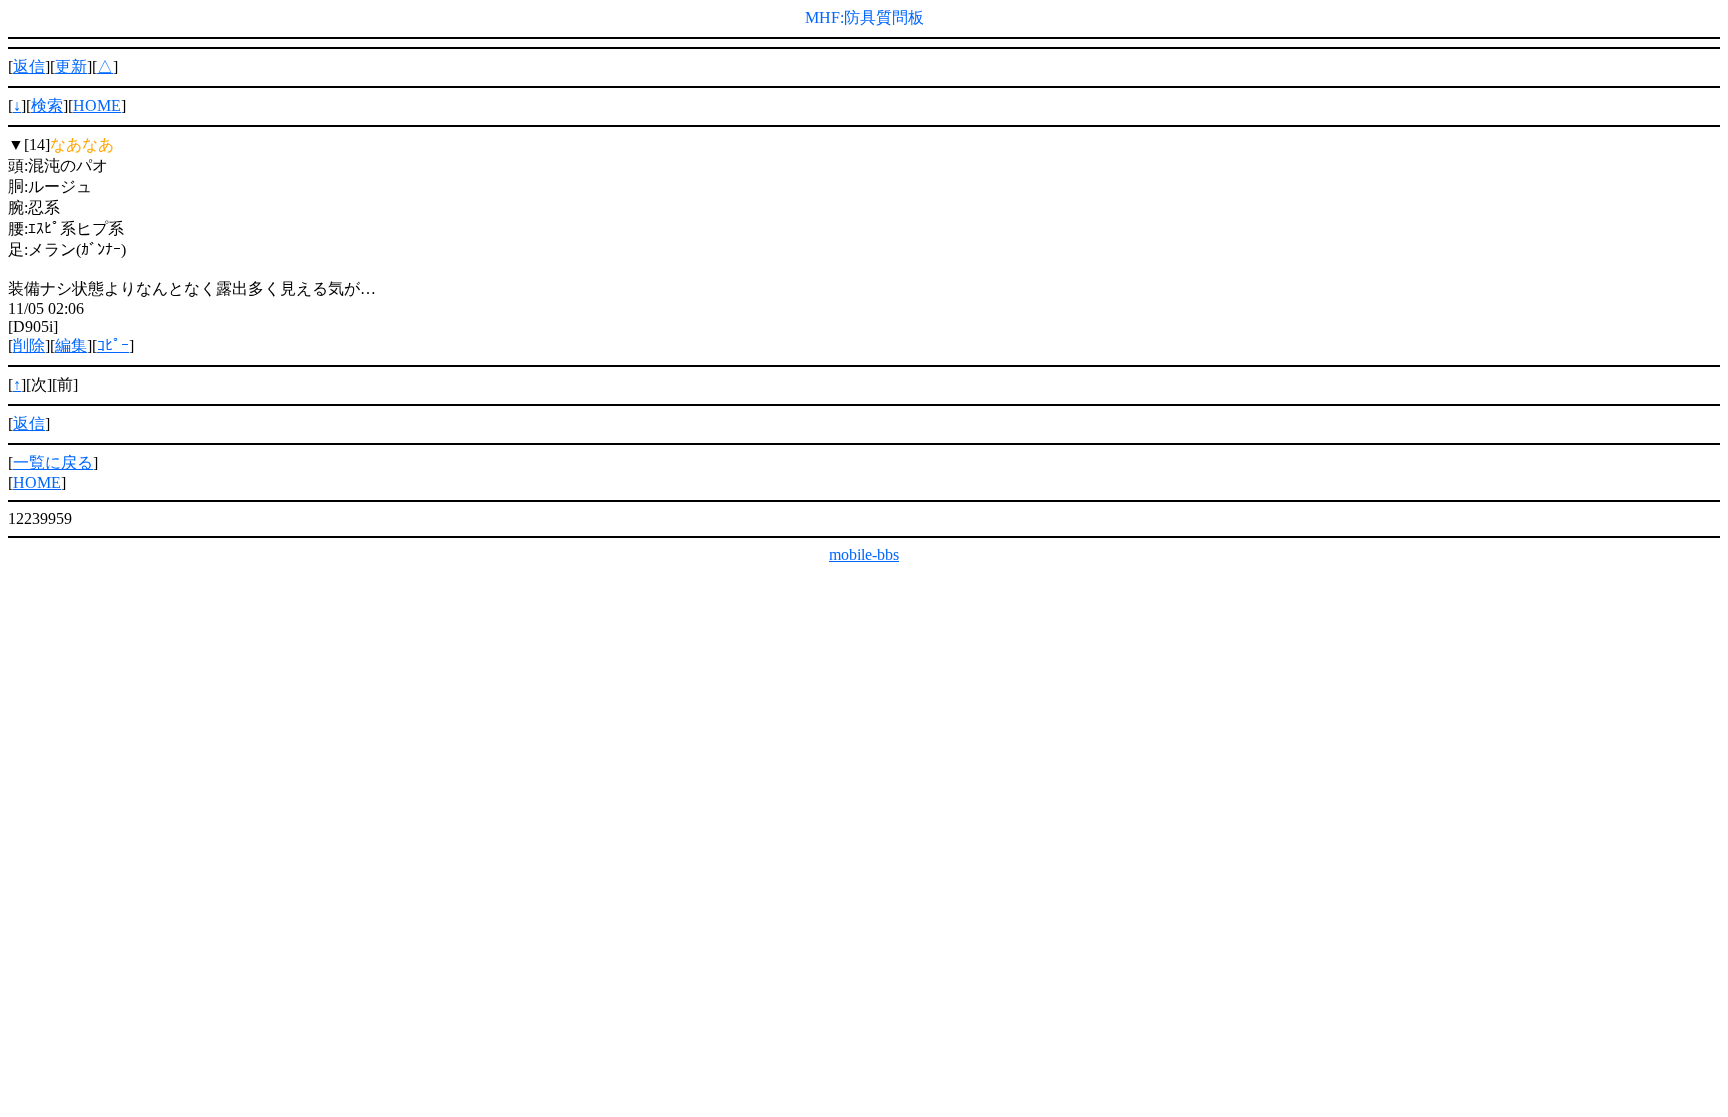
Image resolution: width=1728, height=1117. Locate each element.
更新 (71, 66)
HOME (97, 105)
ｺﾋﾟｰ (113, 345)
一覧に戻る (53, 462)
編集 (71, 345)
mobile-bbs (864, 554)
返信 (29, 66)
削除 (29, 345)
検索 (47, 105)
